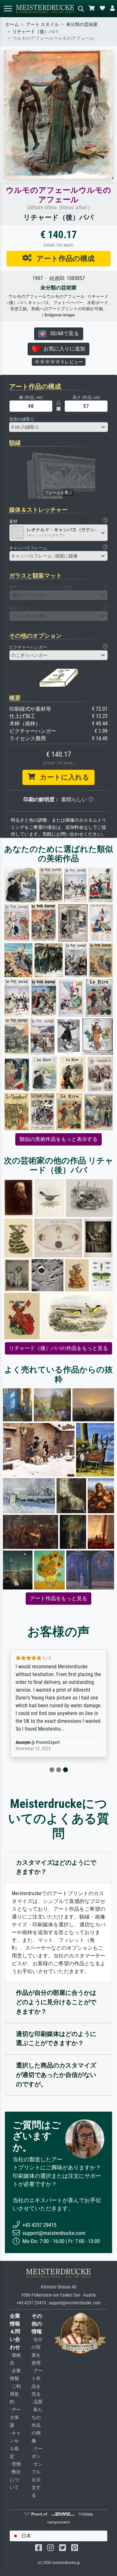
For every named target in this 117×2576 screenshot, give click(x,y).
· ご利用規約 (15, 2394)
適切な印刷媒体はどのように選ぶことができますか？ (56, 2039)
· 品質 (37, 2402)
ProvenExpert (48, 1742)
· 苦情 (15, 2464)
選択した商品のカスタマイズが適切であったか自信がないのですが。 (56, 2075)
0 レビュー (72, 362)
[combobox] (58, 427)
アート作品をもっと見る (58, 1598)
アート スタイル (42, 25)
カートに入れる (62, 777)
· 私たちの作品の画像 (37, 2425)
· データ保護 (15, 2417)
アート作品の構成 (63, 258)
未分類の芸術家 (82, 25)
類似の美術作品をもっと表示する (58, 1139)
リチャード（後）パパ (35, 32)
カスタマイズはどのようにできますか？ (56, 1867)
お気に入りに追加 (62, 349)
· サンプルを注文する (37, 2480)
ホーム (12, 25)
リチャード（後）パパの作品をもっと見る (58, 1348)
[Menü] (8, 9)
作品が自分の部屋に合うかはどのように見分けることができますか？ (56, 2002)
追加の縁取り (22, 419)
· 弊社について (15, 2480)
